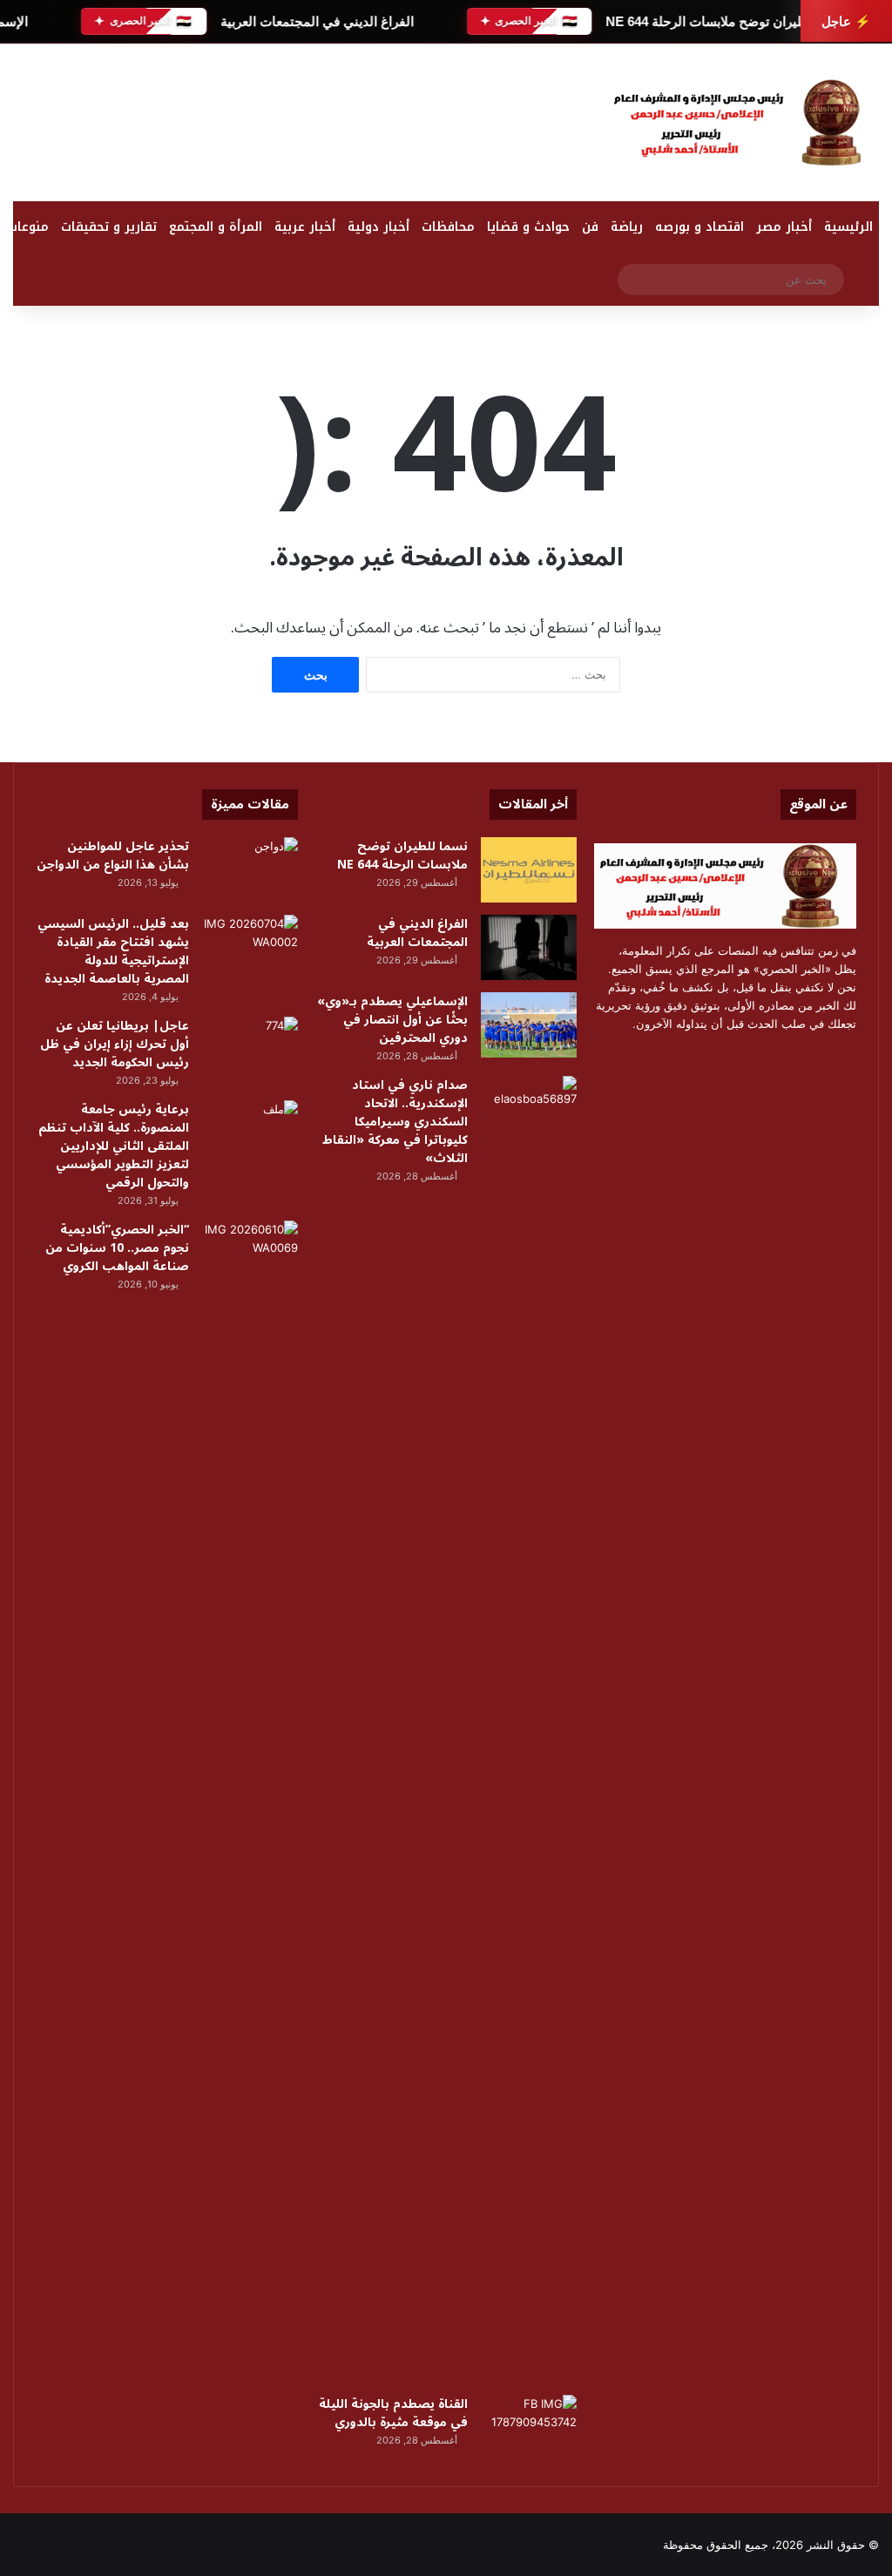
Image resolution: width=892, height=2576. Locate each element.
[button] (568, 126)
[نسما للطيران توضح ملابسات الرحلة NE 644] (529, 870)
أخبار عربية (305, 227)
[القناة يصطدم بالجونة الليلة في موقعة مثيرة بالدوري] (529, 2427)
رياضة (627, 227)
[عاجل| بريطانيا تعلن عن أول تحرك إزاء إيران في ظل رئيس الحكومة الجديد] (250, 1049)
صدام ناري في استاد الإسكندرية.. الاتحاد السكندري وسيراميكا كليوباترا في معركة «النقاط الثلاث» (395, 1122)
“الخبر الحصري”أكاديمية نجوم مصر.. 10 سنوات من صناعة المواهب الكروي (117, 1248)
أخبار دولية (378, 227)
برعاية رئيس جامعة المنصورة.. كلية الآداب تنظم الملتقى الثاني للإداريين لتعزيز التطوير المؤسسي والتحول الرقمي (114, 1146)
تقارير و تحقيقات (109, 227)
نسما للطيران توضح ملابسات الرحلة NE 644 (726, 21)
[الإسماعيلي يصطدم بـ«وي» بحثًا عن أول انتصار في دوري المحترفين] (529, 1025)
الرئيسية (848, 227)
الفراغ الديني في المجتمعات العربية (316, 21)
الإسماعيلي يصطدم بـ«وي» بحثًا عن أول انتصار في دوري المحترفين (392, 1020)
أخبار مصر (784, 227)
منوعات (28, 227)
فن (590, 227)
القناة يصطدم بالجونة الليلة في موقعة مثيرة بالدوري (393, 2413)
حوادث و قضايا (528, 227)
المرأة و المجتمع (216, 227)
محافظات (448, 227)
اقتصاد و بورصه (699, 227)
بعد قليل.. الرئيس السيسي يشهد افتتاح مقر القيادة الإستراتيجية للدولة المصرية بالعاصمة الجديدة (113, 951)
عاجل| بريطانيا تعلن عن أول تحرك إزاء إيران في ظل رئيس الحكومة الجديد (115, 1044)
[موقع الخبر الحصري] (743, 122)
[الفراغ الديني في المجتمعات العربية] (529, 947)
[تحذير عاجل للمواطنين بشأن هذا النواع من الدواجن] (250, 870)
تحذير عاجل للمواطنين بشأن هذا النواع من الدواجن (113, 855)
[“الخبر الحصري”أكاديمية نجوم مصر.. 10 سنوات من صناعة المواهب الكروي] (250, 1253)
